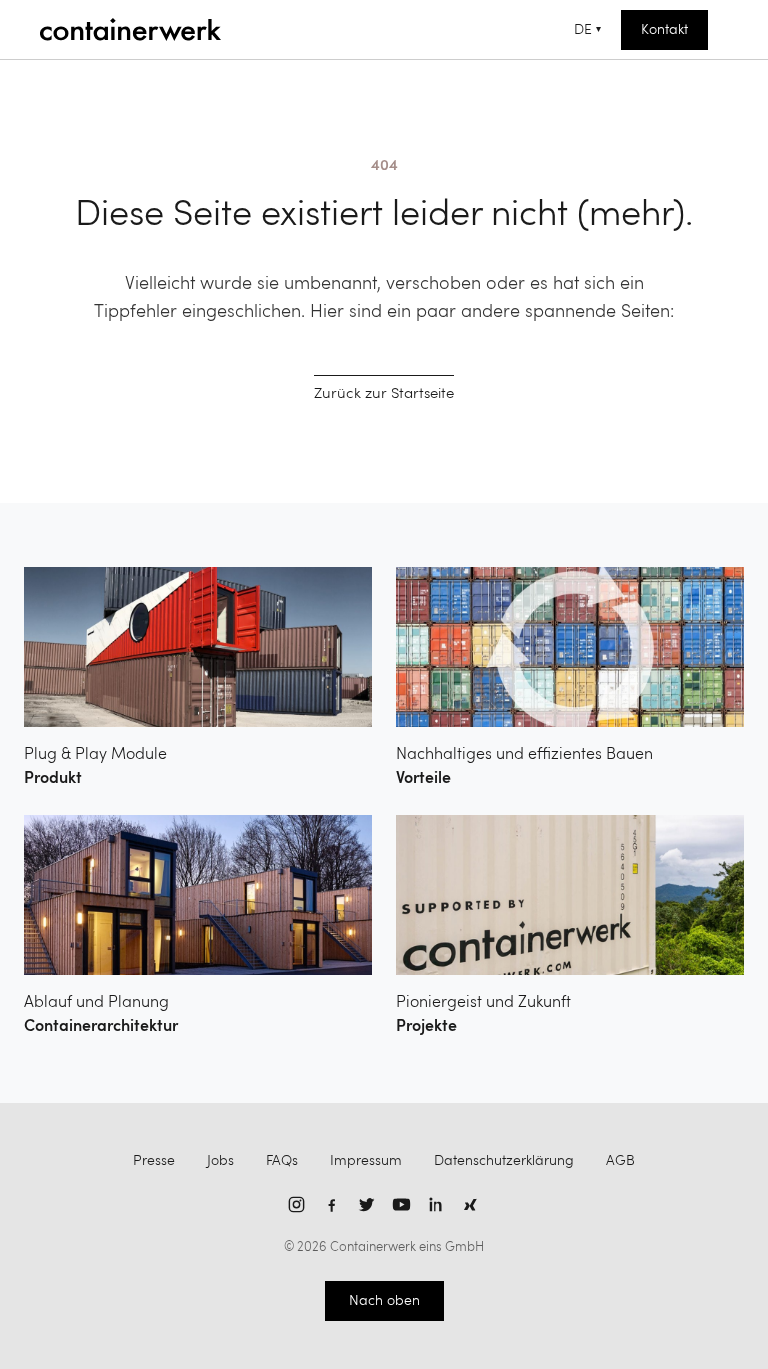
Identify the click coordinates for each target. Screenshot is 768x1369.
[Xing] (471, 1204)
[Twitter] (366, 1204)
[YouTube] (401, 1204)
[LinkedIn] (436, 1204)
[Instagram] (296, 1204)
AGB (620, 1161)
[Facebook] (331, 1204)
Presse (154, 1161)
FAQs (282, 1161)
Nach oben (384, 1301)
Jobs (220, 1161)
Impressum (366, 1161)
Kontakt (664, 30)
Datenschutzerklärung (504, 1161)
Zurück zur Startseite (384, 394)
